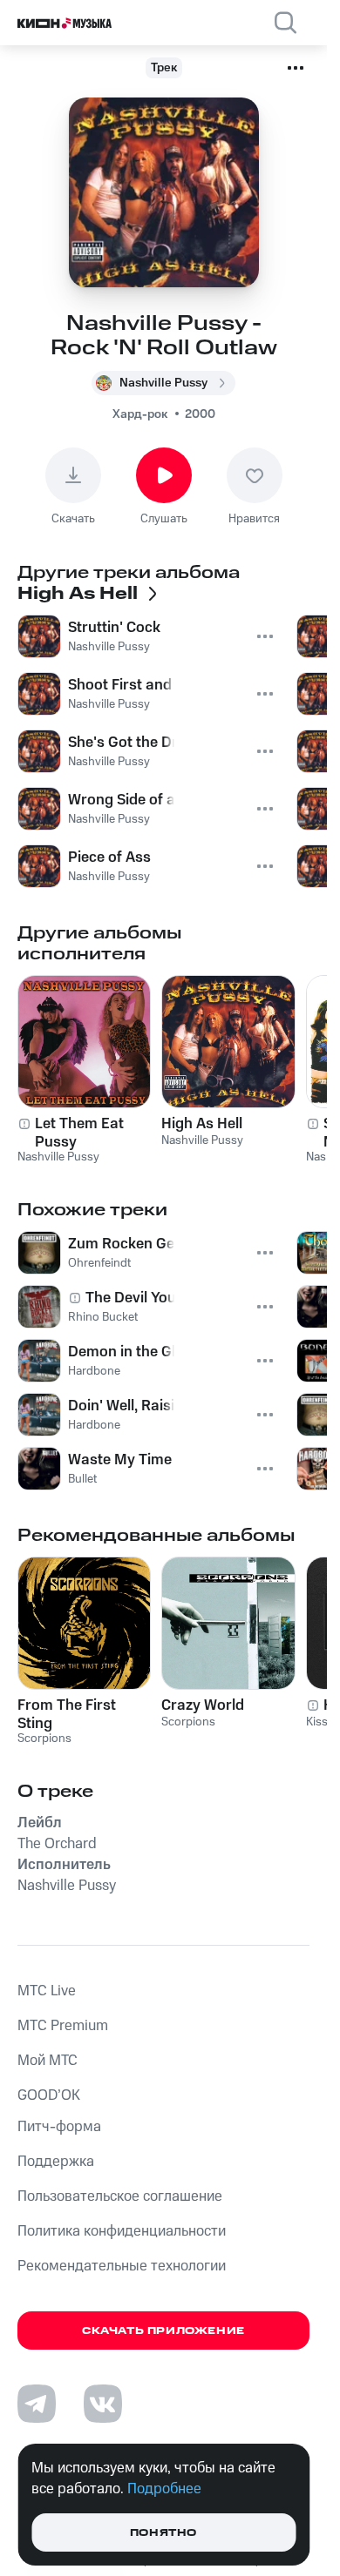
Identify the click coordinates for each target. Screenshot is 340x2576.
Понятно (163, 2533)
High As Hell (202, 1124)
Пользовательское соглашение (120, 2196)
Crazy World (203, 1705)
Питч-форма (59, 2127)
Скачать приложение (163, 2331)
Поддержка (56, 2162)
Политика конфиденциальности (122, 2231)
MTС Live (47, 1991)
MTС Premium (63, 2026)
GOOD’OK (49, 2095)
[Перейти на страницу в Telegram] (37, 2404)
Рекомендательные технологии (122, 2266)
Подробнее (164, 2489)
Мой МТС (48, 2061)
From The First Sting (67, 1714)
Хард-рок (140, 414)
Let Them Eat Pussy (79, 1133)
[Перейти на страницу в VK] (103, 2404)
